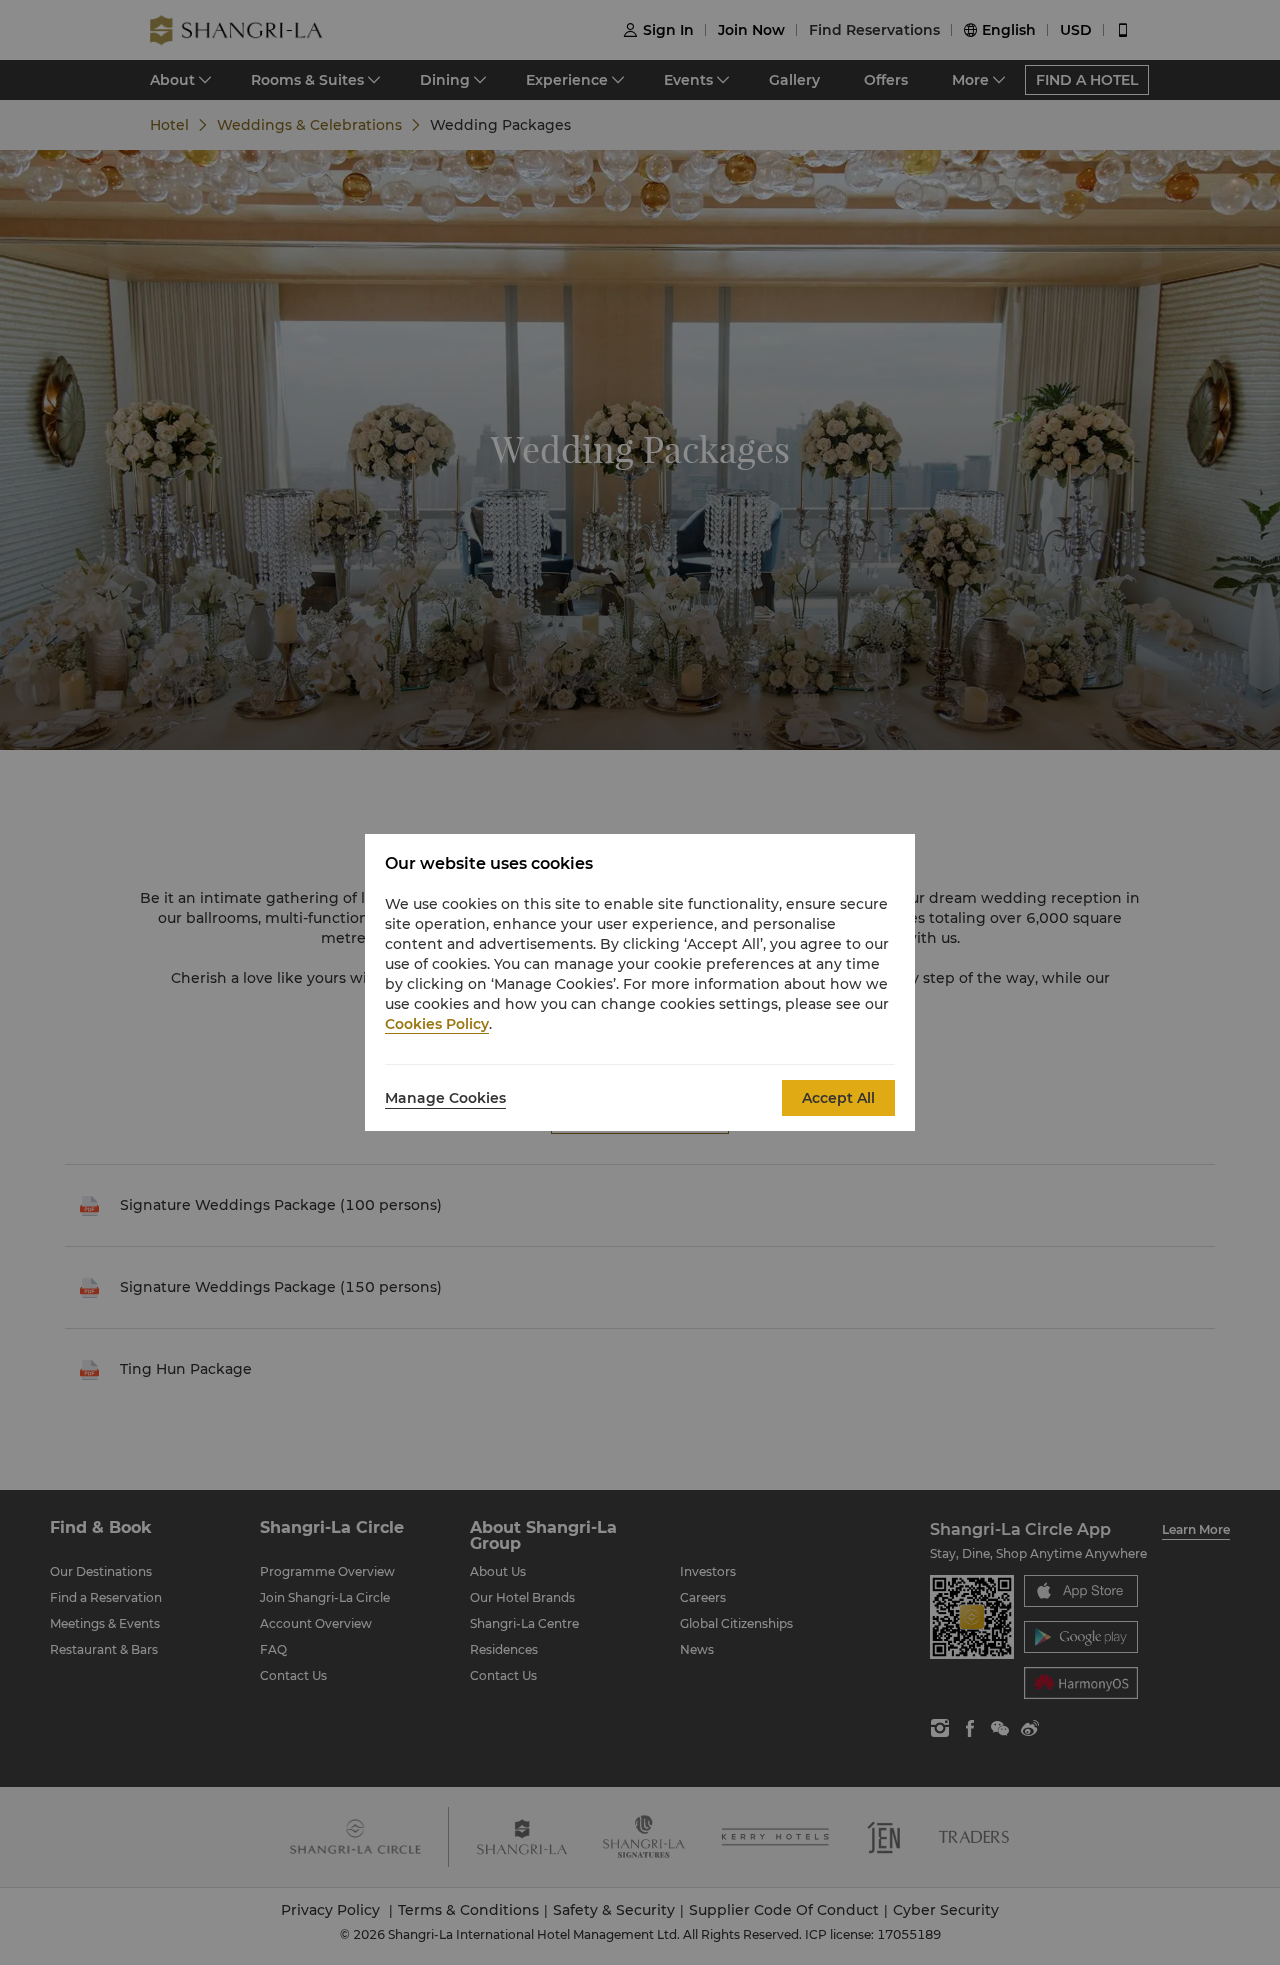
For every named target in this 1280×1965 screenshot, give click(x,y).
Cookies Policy (437, 1024)
